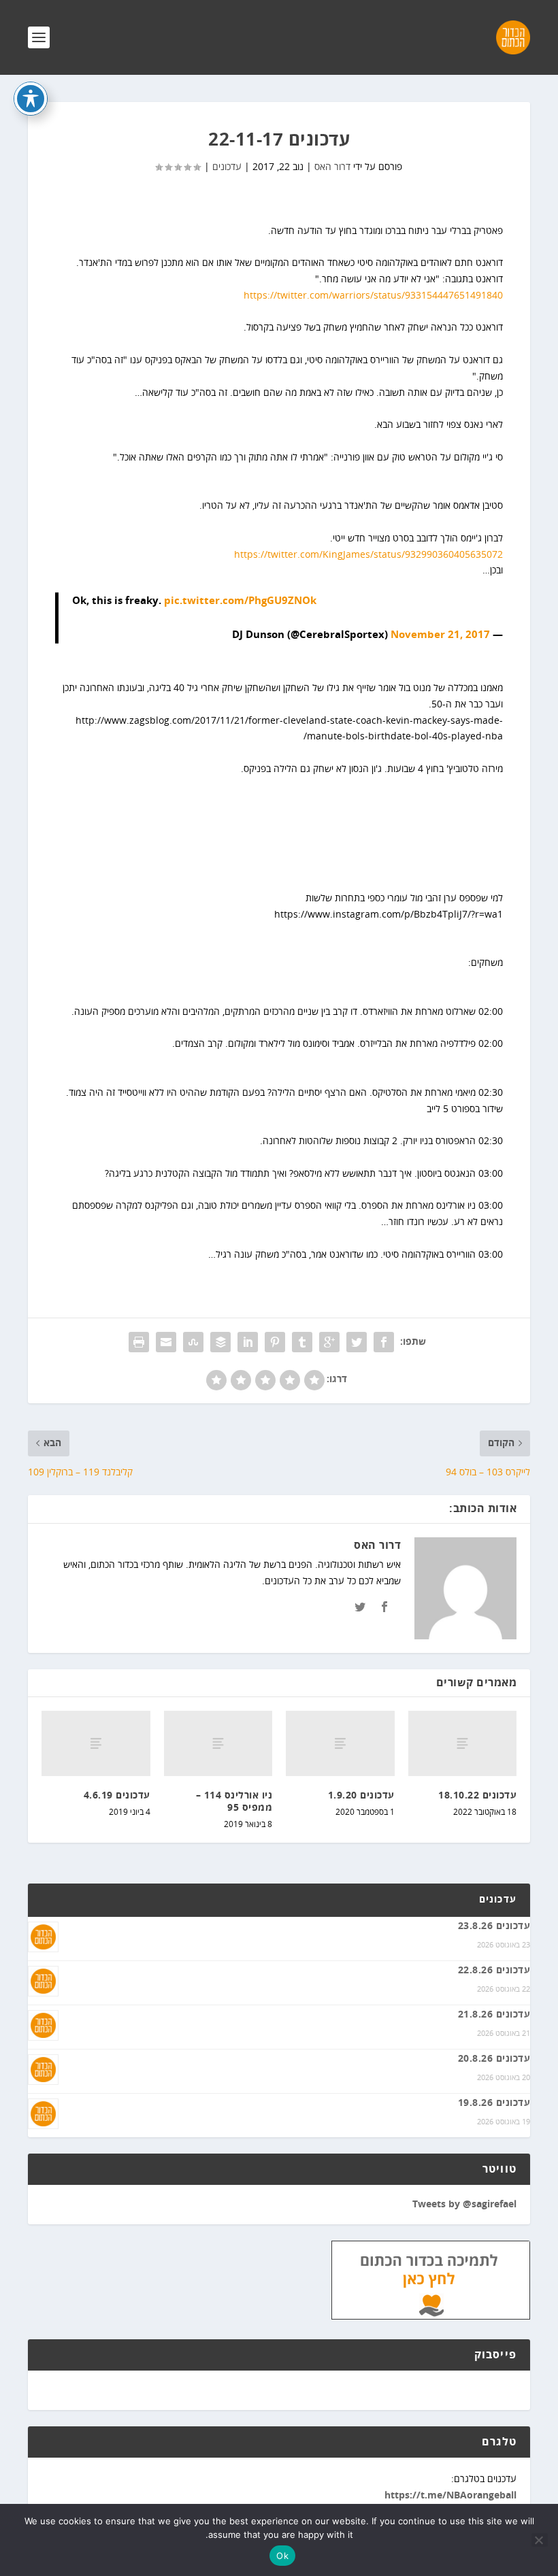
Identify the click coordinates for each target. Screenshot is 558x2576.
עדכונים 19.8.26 (494, 2103)
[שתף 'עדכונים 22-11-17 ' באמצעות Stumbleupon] (193, 1342)
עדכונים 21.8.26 (494, 2015)
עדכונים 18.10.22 (477, 1796)
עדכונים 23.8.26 (494, 1926)
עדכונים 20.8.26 (494, 2059)
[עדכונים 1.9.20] (340, 1743)
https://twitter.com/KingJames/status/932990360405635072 (368, 555)
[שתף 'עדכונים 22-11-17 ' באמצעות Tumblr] (302, 1342)
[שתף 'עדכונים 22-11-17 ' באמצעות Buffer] (220, 1342)
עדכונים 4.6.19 (117, 1796)
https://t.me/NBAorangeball (450, 2496)
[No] (540, 2540)
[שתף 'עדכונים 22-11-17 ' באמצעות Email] (166, 1342)
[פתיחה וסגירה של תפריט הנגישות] (31, 99)
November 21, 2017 (440, 635)
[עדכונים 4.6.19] (96, 1743)
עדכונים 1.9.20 (361, 1796)
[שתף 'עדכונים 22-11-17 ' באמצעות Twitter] (357, 1342)
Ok (282, 2556)
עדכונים (227, 167)
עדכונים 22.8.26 (494, 1971)
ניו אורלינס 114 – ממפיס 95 (234, 1802)
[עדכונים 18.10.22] (463, 1743)
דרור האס (332, 167)
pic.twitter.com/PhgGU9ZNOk (240, 601)
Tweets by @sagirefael (464, 2205)
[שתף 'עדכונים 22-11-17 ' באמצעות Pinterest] (275, 1342)
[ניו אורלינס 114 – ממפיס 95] (218, 1743)
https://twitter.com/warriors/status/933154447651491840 (373, 296)
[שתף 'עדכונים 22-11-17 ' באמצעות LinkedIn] (248, 1342)
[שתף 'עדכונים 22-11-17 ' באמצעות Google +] (329, 1342)
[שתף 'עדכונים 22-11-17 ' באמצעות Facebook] (384, 1342)
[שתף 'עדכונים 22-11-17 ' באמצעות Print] (139, 1342)
